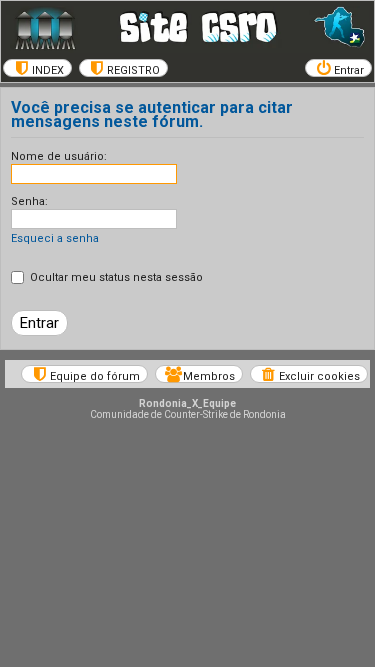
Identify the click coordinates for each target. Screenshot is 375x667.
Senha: (29, 201)
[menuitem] (37, 68)
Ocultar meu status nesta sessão (115, 277)
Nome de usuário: (59, 156)
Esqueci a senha (55, 238)
